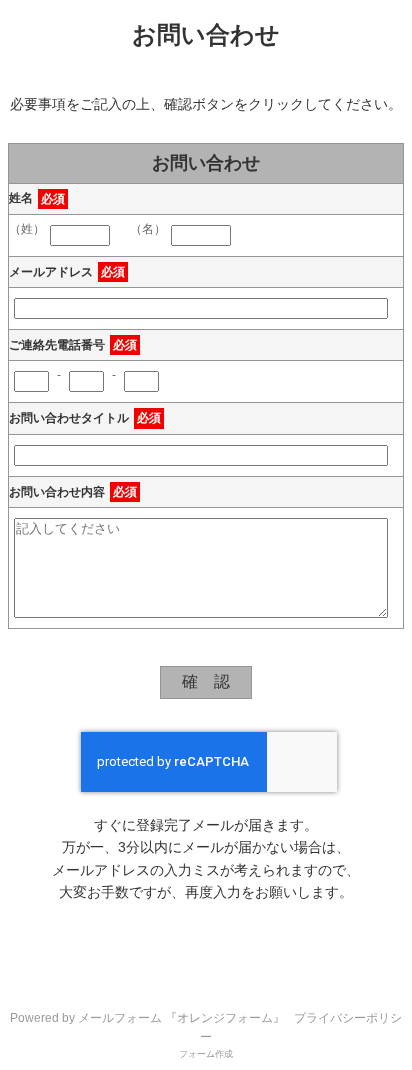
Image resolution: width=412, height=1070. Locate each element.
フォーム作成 (206, 1054)
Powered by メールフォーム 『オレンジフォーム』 (147, 1018)
